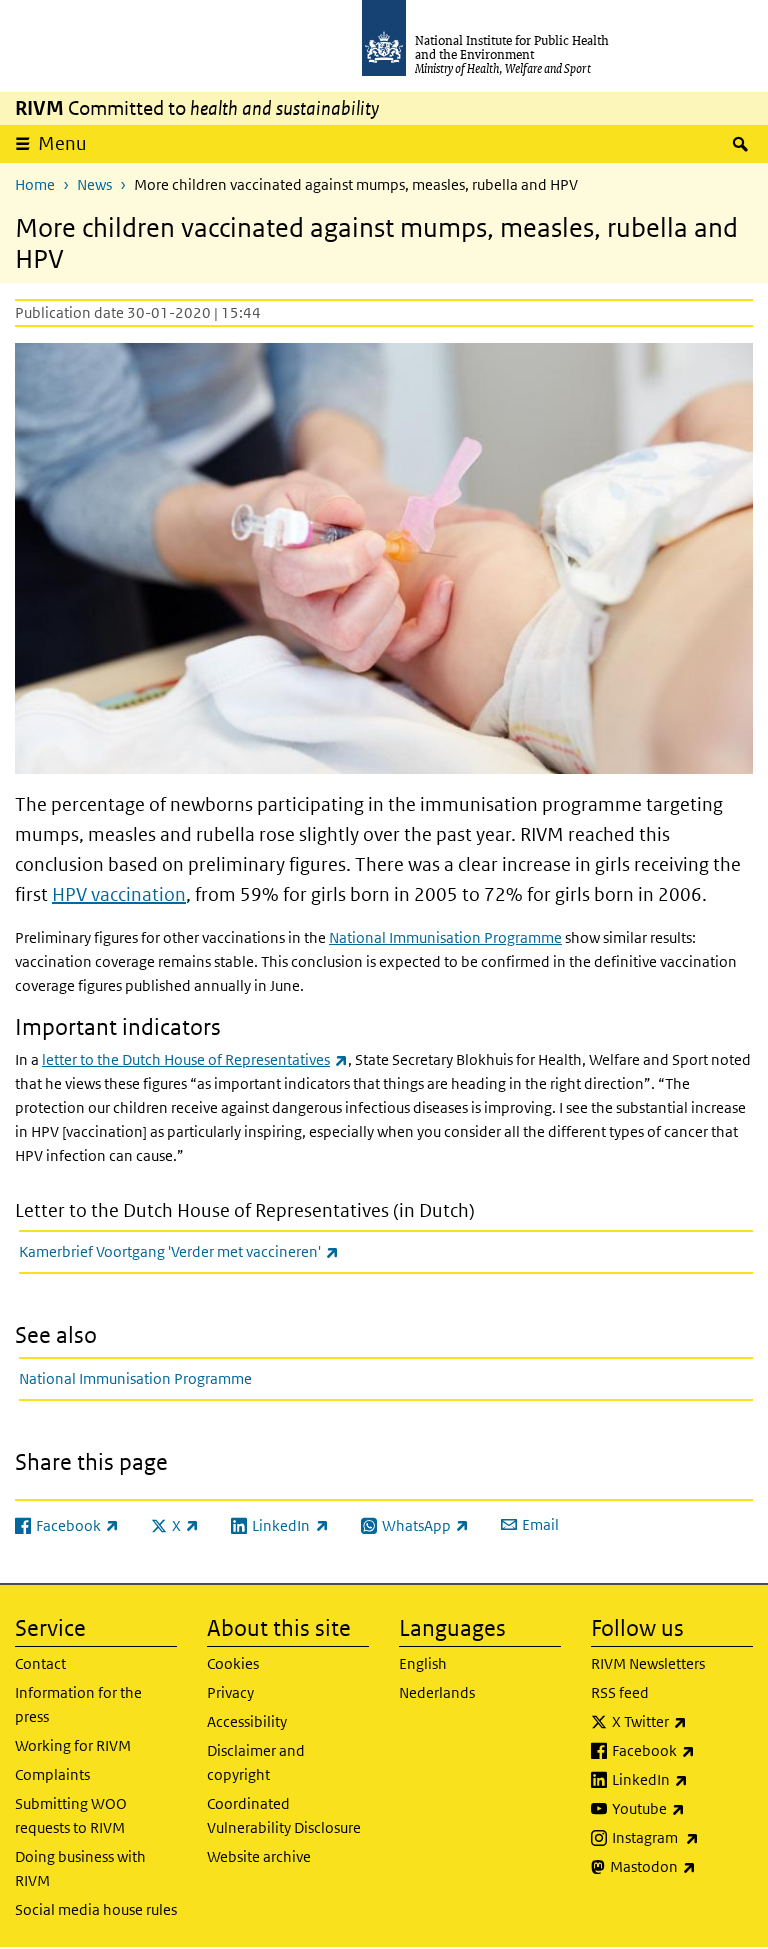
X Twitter (682, 1721)
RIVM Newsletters (648, 1663)
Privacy (230, 1692)
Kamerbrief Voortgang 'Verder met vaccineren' (231, 1251)
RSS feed (620, 1692)
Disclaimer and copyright (256, 1762)
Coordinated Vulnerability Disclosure (284, 1815)
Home (35, 184)
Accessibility (247, 1721)
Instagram (682, 1837)
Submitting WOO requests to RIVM (71, 1815)
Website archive (259, 1856)
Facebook (682, 1750)
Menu (62, 143)
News (94, 184)
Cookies (233, 1663)
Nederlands (437, 1692)
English (423, 1663)
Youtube (682, 1808)
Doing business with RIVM (80, 1868)
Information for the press (78, 1704)
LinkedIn (682, 1779)
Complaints (52, 1774)
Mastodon (681, 1866)
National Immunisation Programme (445, 937)
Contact (40, 1663)
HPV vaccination (119, 894)
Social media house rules (96, 1909)
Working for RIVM (73, 1745)
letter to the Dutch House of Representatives (195, 1059)
